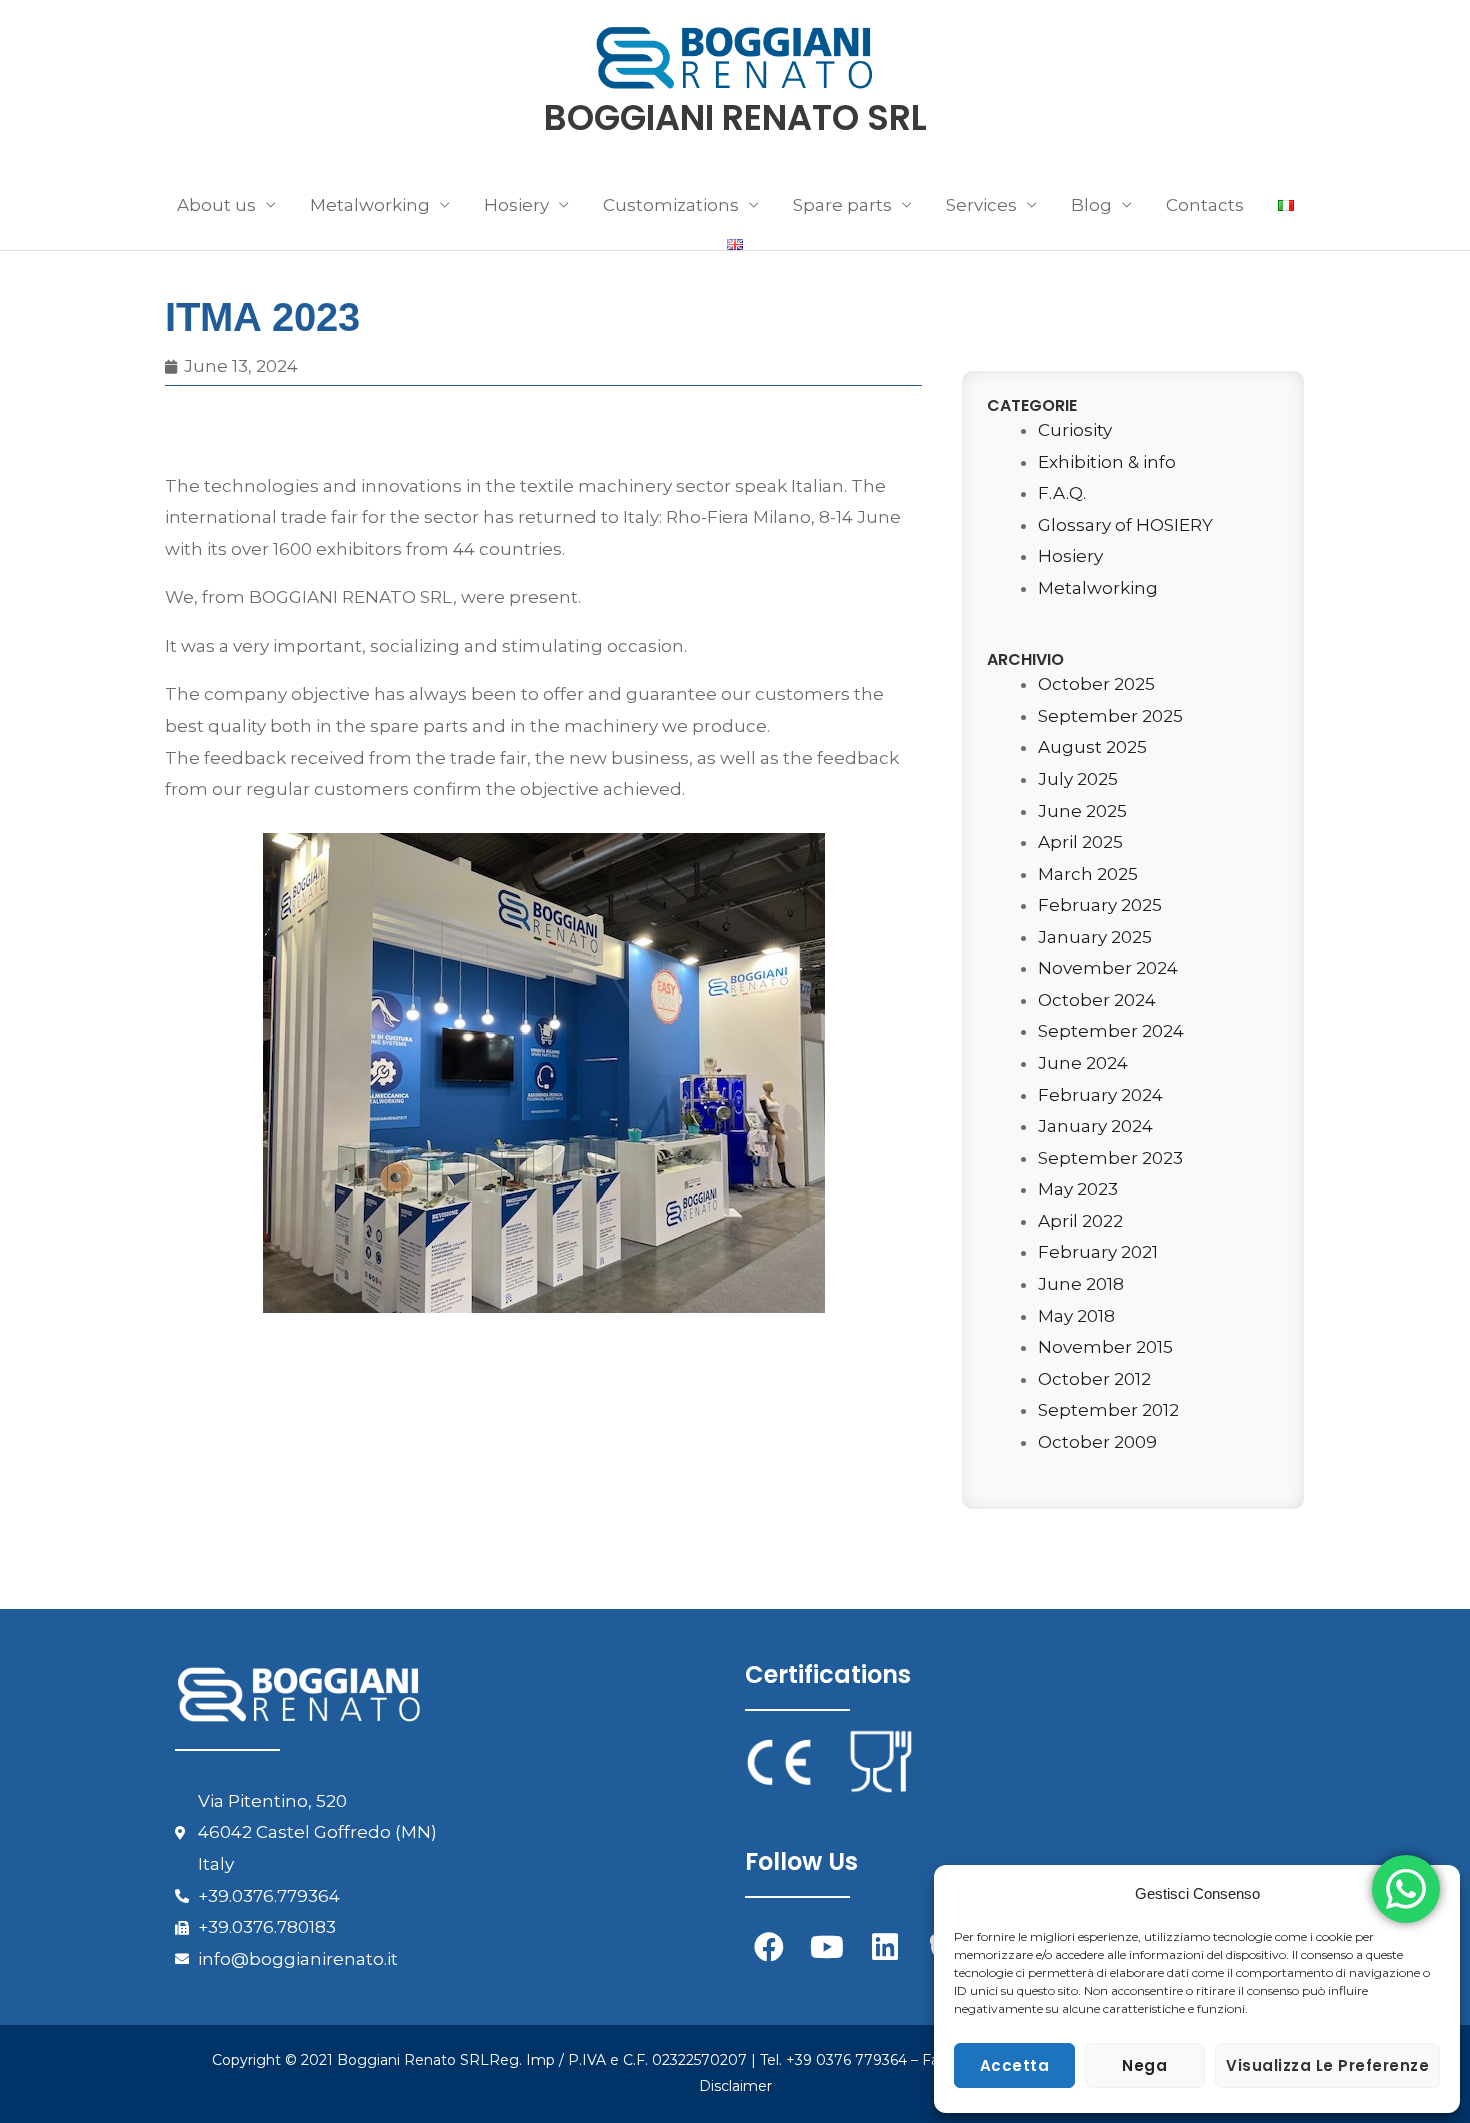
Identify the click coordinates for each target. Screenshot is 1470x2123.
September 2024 (1111, 1031)
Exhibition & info (1107, 462)
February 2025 (1100, 905)
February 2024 (1100, 1095)
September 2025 (1110, 716)
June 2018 (1081, 1284)
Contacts (1205, 205)
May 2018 (1076, 1316)
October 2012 (1094, 1379)
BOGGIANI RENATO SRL (735, 117)
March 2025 (1088, 874)
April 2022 (1080, 1221)
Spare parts (842, 205)
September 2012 (1108, 1410)
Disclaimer (735, 2086)
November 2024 (1108, 968)
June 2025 (1082, 811)
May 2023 (1078, 1189)
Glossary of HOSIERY (1125, 525)
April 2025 (1080, 842)
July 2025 (1078, 779)
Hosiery (1070, 556)
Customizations (671, 205)
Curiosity (1075, 430)
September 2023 (1110, 1158)
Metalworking (1098, 588)
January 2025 (1095, 937)
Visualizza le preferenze (1327, 2065)
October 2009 (1097, 1442)
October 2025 (1096, 684)
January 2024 (1095, 1126)
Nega (1144, 2065)
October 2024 (1097, 1000)
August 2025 (1092, 747)
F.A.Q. (1062, 493)
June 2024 (1083, 1063)
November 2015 (1105, 1347)
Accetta (1015, 2065)
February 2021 (1098, 1252)
